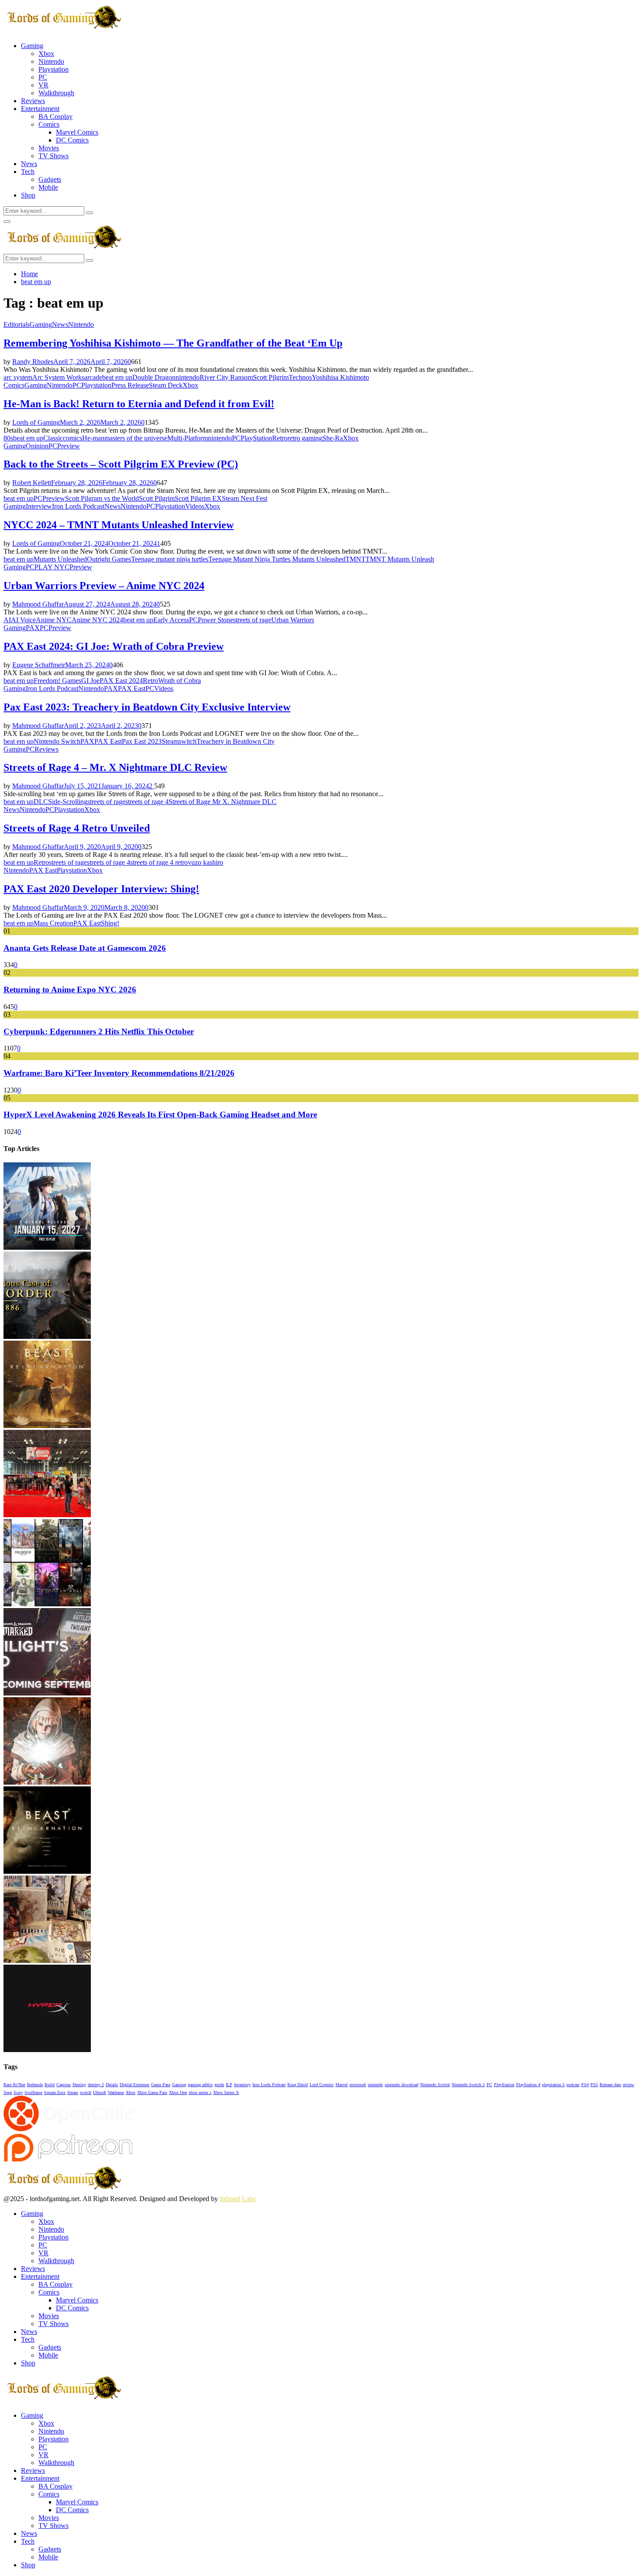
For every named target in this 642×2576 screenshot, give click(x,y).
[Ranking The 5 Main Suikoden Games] (47, 1961)
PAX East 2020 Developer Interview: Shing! (101, 889)
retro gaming (305, 438)
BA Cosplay (55, 116)
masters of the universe (136, 438)
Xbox (46, 54)
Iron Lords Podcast (78, 506)
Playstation (53, 69)
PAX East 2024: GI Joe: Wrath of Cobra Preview (114, 646)
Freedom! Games (57, 681)
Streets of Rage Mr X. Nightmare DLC (223, 802)
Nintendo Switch (57, 741)
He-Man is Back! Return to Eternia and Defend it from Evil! (139, 404)
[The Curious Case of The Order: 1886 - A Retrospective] (47, 1337)
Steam (170, 741)
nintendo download (402, 2085)
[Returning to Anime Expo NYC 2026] (47, 1515)
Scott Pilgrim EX (198, 498)
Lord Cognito (322, 2085)
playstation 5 (553, 2085)
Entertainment (40, 109)
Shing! (110, 923)
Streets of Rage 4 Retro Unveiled (77, 828)
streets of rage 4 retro (159, 862)
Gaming (32, 46)
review (628, 2085)
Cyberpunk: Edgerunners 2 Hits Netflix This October (99, 1031)
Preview (69, 446)
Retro (280, 438)
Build (50, 2085)
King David (298, 2085)
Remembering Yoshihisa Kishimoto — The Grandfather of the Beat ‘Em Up (173, 343)
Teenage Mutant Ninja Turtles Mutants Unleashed (277, 559)
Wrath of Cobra (179, 681)
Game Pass (161, 2085)
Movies (49, 148)
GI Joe (90, 681)
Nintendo (51, 61)
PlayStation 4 (528, 2085)
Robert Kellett (32, 483)
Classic (53, 438)
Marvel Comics (77, 132)
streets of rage (252, 620)
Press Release (130, 385)
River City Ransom (226, 377)
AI (7, 620)
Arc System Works (58, 377)
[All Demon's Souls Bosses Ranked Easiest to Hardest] (47, 1782)
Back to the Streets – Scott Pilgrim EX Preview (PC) (121, 464)
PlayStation (256, 438)
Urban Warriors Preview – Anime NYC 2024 (104, 586)
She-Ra (333, 438)
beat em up (117, 377)
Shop (28, 195)
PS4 (585, 2085)
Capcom (64, 2085)
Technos (300, 377)
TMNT (356, 559)
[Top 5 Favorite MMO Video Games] (47, 1604)
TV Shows (53, 156)
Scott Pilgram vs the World (102, 498)
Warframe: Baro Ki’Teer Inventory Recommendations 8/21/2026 (119, 1073)
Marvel (342, 2085)
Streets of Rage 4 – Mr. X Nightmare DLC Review (115, 767)
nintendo (188, 377)
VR (43, 85)
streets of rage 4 (147, 802)
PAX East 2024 (121, 681)
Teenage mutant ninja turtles (170, 559)
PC (43, 77)
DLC (41, 802)
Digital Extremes (135, 2085)
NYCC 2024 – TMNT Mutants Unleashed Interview (119, 525)
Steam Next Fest (245, 498)
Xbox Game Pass (152, 2092)
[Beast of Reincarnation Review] (47, 1426)
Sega (8, 2092)
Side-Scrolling (68, 802)
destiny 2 (96, 2085)
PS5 (594, 2085)
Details (112, 2085)
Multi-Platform (188, 438)
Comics (49, 124)
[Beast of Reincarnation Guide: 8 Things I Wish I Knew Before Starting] (47, 1871)
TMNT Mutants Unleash (400, 559)
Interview (39, 506)
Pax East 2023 (142, 741)
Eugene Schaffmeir (39, 665)
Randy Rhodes (33, 362)
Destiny (79, 2085)
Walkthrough (56, 93)
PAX (33, 628)
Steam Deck (166, 385)
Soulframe (33, 2092)
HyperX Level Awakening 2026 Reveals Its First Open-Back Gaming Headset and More (160, 1115)
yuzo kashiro (205, 862)
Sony (18, 2092)
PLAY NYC (52, 567)
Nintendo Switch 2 (468, 2085)
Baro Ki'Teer (14, 2085)
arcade (93, 377)
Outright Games (109, 559)
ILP (229, 2085)
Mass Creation (53, 923)
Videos (195, 506)
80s (8, 438)
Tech (28, 172)
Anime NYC (54, 620)
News (29, 164)
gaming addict (200, 2085)
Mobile (48, 187)
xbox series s (200, 2092)
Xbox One (178, 2092)
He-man (93, 438)
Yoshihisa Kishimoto (340, 377)
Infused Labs (238, 2199)
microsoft (358, 2085)
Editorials (17, 324)
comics (72, 438)
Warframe (116, 2092)
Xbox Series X (226, 2092)
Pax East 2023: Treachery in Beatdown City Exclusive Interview (147, 707)
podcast (573, 2085)
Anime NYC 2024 (97, 620)
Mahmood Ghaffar (38, 604)
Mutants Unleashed (60, 559)
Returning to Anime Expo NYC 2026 (70, 990)
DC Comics (72, 140)
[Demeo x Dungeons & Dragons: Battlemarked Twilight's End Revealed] (47, 1693)
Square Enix (55, 2092)
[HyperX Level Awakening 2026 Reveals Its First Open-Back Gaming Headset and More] (47, 2050)
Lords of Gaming (36, 422)
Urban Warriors (293, 620)
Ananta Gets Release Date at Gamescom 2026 (85, 948)
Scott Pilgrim (271, 377)
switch (188, 741)
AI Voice (23, 620)
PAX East (132, 688)
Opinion (37, 446)
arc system (18, 377)
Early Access (171, 620)
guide (219, 2085)
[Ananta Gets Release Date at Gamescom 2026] (47, 1247)
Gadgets (50, 179)
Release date (610, 2085)
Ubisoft (100, 2092)
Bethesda (35, 2085)
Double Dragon (154, 377)
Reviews (33, 101)
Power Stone (216, 620)
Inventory (242, 2085)
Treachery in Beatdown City (236, 741)
